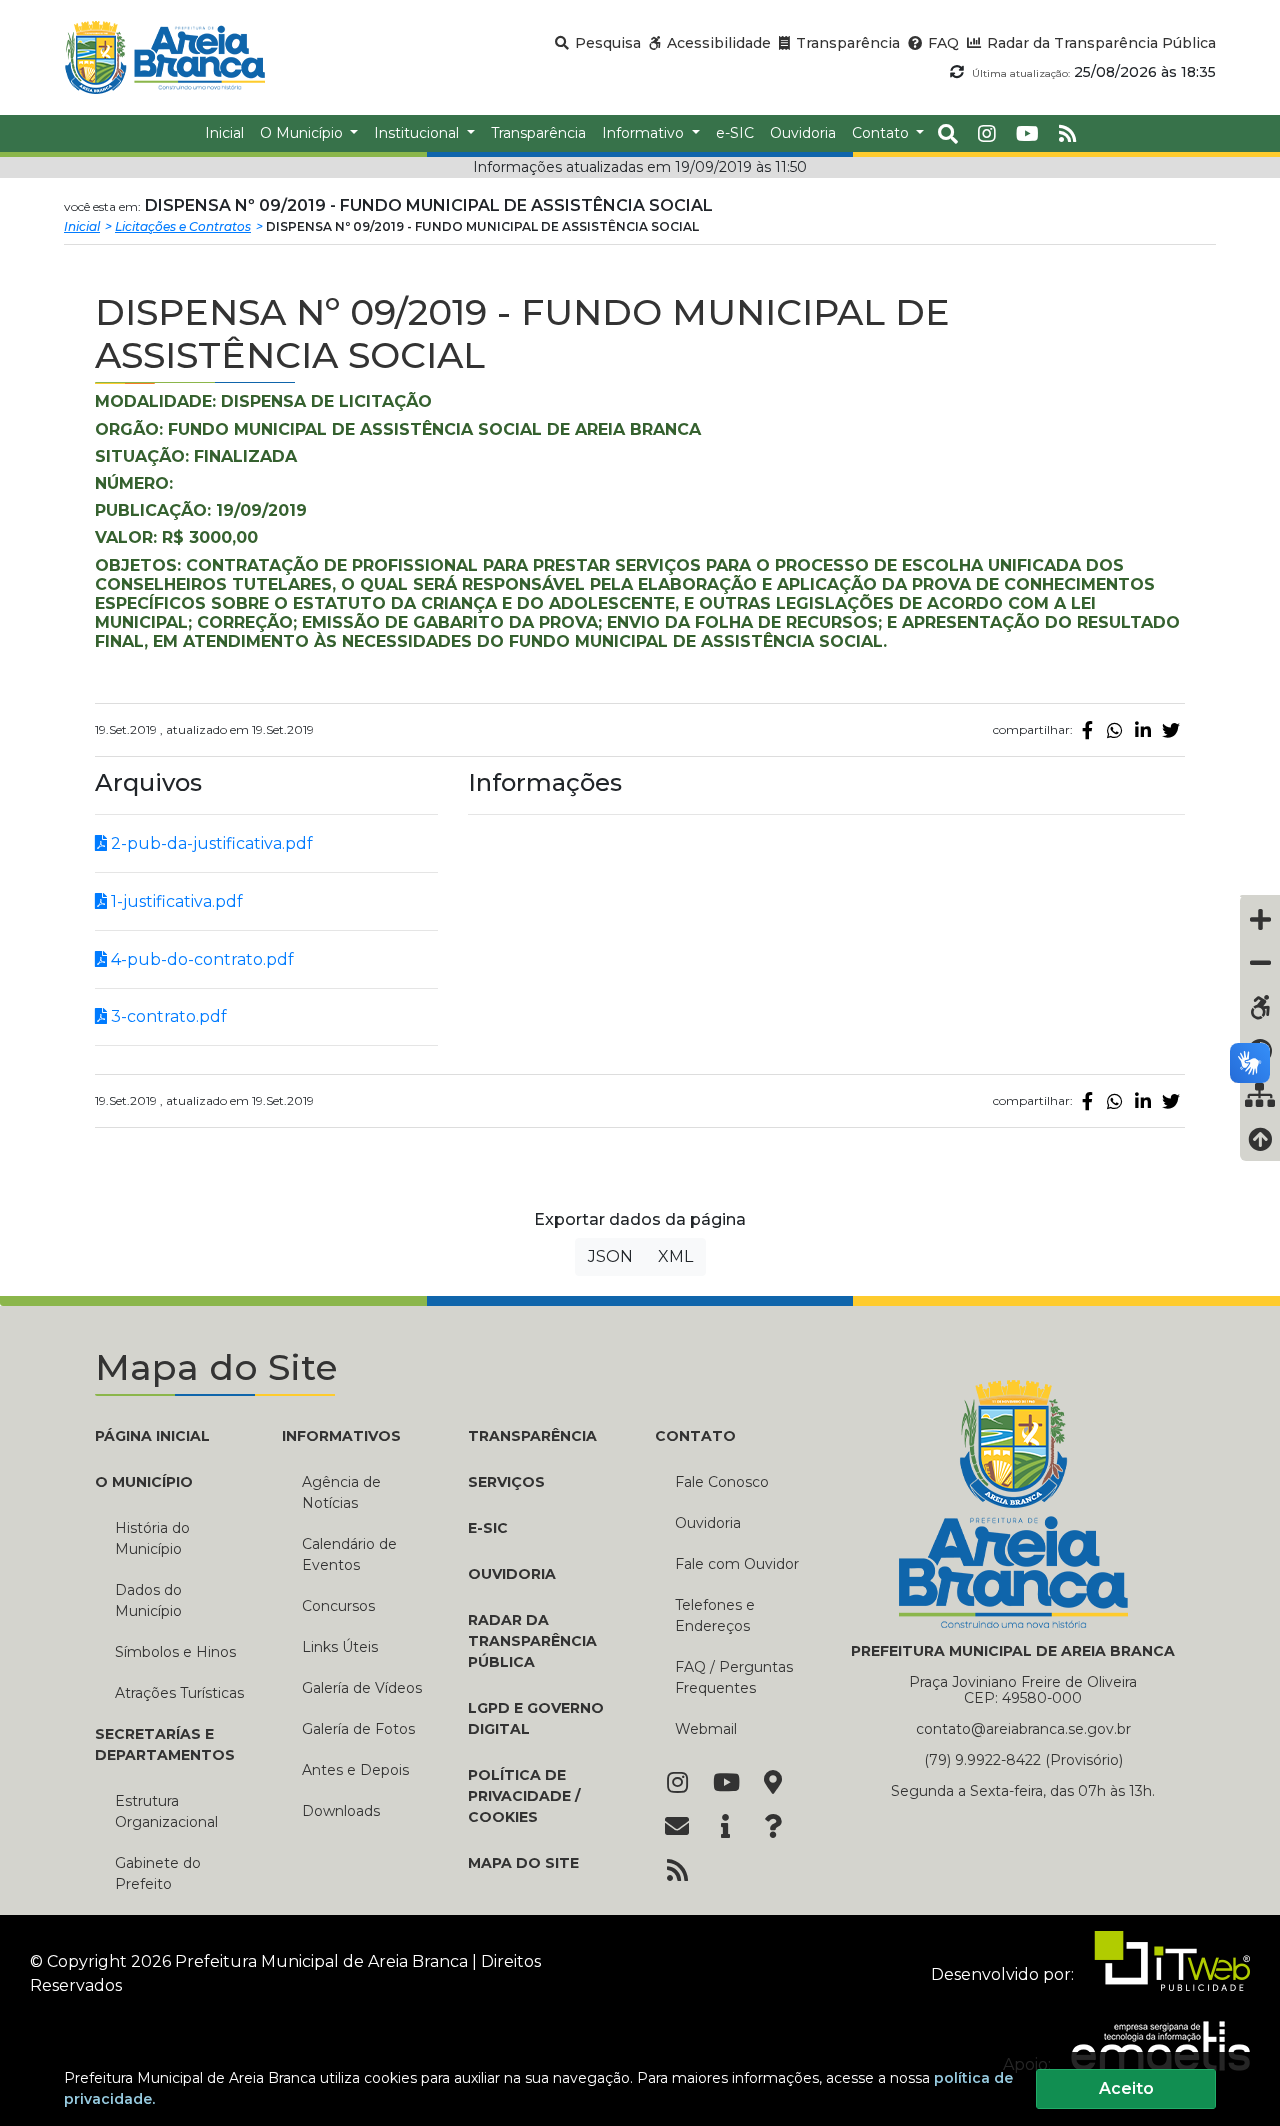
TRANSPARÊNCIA (532, 1436)
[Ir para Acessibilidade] (1260, 1007)
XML (675, 1256)
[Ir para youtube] (1027, 134)
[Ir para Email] (677, 1828)
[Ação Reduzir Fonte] (1260, 963)
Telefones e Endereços (715, 1615)
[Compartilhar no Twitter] (1171, 730)
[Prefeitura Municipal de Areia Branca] (164, 57)
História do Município (152, 1538)
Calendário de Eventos (349, 1554)
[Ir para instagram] (987, 134)
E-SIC (488, 1528)
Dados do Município (148, 1600)
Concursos (338, 1606)
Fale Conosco (722, 1482)
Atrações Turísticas (179, 1693)
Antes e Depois (355, 1770)
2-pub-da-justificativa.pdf (210, 843)
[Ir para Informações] (725, 1828)
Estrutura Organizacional (166, 1811)
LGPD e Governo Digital (536, 1718)
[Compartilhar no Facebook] (1087, 730)
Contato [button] (882, 133)
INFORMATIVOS (341, 1436)
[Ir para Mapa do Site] (773, 1784)
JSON (610, 1256)
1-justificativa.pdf (175, 901)
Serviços (506, 1482)
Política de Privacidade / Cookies (524, 1796)
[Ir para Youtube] (725, 1784)
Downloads (341, 1811)
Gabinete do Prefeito (158, 1873)
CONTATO (695, 1436)
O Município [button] (303, 133)
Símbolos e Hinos (175, 1652)
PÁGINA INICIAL (152, 1436)
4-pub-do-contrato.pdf (200, 959)
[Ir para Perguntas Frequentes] (773, 1828)
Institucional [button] (418, 133)
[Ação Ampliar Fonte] (1260, 919)
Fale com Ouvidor (737, 1564)
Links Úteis (340, 1647)
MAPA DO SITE (523, 1863)
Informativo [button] (645, 133)
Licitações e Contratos (183, 226)
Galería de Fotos (358, 1729)
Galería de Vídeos (362, 1688)
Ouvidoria (708, 1523)
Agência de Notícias (341, 1492)
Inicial (82, 226)
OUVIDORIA (512, 1574)
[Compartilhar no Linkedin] (1143, 730)
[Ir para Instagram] (677, 1784)
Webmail (706, 1729)
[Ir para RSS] (677, 1872)
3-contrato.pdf (167, 1016)
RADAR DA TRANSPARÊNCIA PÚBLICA (532, 1641)
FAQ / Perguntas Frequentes (734, 1677)
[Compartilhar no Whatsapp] (1115, 730)
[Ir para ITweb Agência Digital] (1164, 1974)
